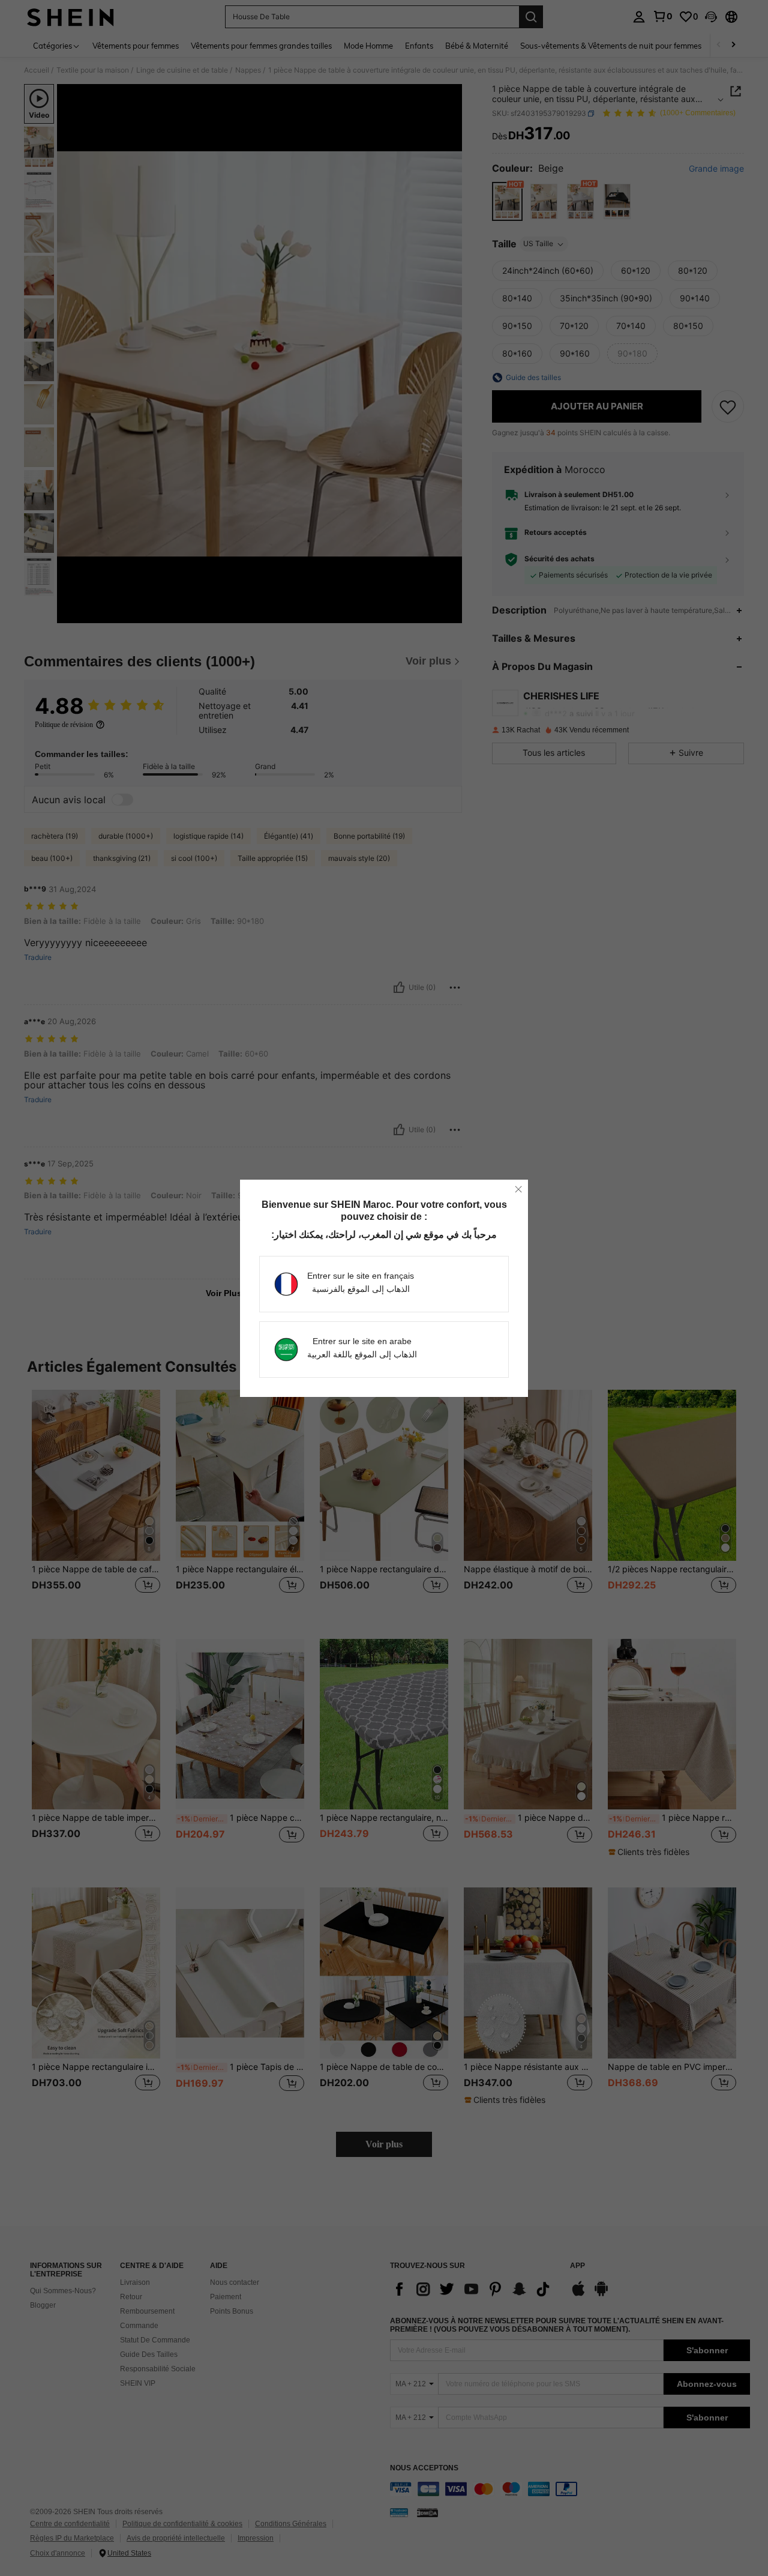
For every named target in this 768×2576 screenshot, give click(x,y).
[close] (518, 1189)
